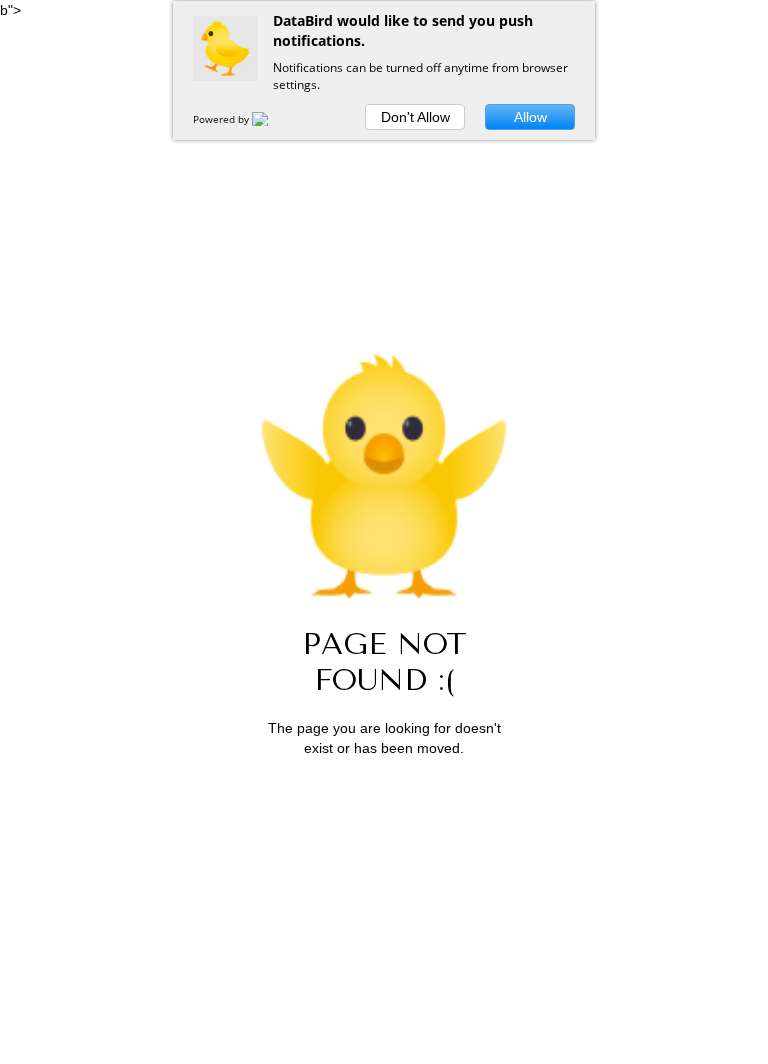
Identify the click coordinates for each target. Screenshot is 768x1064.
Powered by (222, 119)
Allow (530, 117)
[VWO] (272, 119)
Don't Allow (415, 117)
